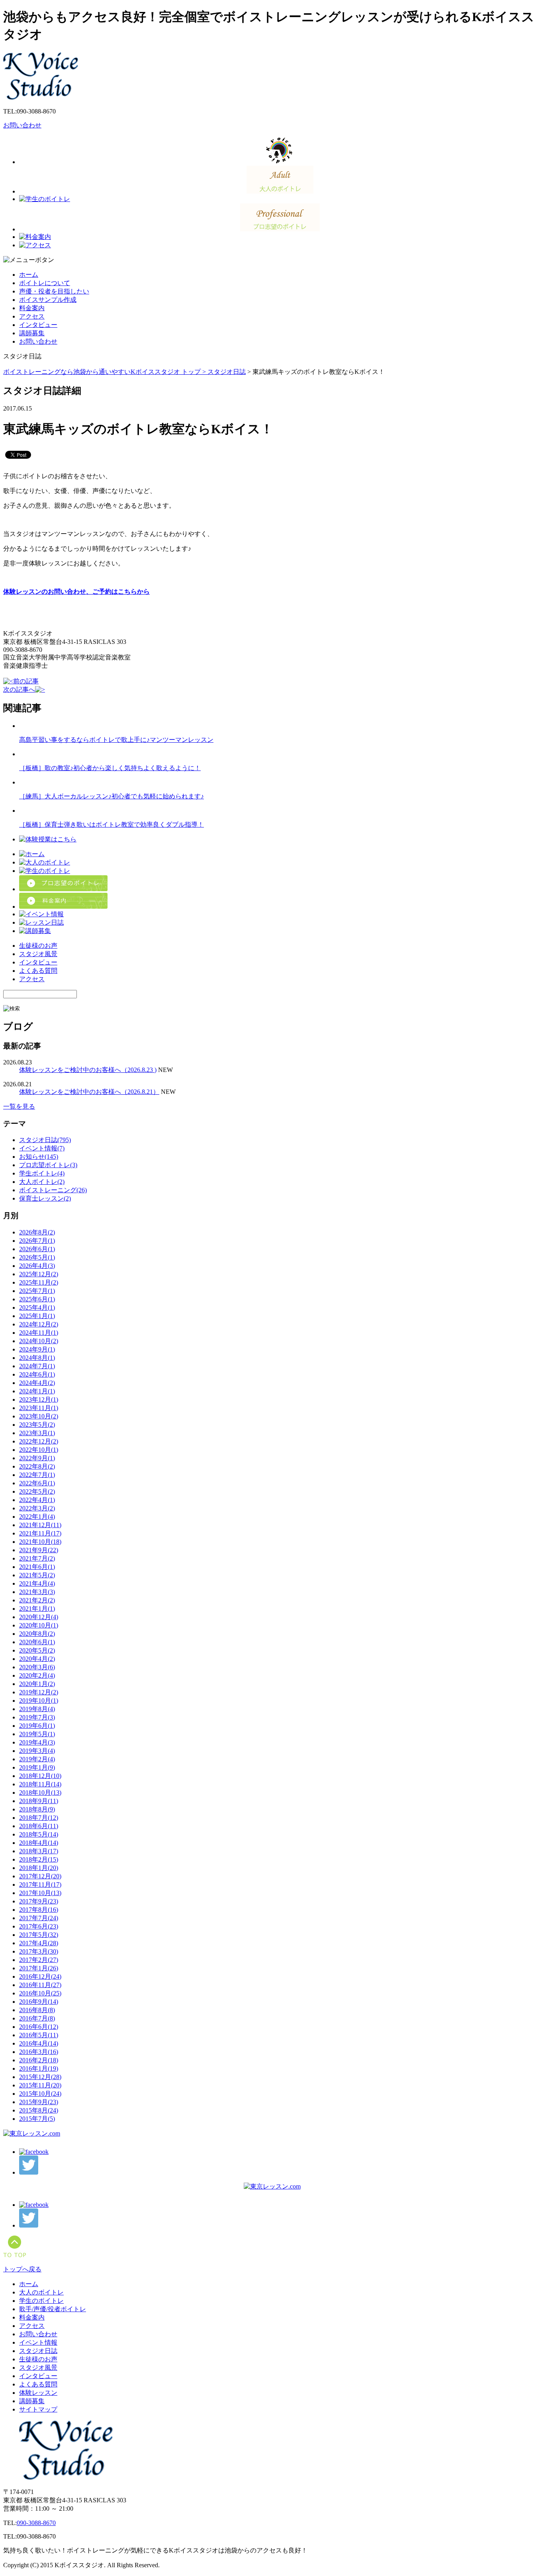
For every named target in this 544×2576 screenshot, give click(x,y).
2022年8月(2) (37, 1466)
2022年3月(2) (37, 1508)
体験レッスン (38, 2393)
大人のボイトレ (41, 2292)
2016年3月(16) (39, 2052)
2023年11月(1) (39, 1408)
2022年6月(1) (37, 1483)
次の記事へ (19, 689)
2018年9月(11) (39, 1801)
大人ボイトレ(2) (42, 1182)
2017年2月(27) (39, 1960)
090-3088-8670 (36, 2523)
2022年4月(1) (37, 1500)
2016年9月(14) (39, 2002)
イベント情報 (38, 2342)
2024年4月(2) (37, 1383)
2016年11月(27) (40, 1985)
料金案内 (32, 308)
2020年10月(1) (39, 1625)
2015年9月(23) (39, 2102)
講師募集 (32, 333)
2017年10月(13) (40, 1893)
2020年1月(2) (37, 1684)
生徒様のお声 (38, 946)
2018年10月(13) (40, 1793)
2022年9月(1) (37, 1458)
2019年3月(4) (37, 1751)
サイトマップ (38, 2409)
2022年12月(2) (39, 1441)
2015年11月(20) (40, 2085)
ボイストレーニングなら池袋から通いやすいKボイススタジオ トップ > (105, 372)
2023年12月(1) (39, 1399)
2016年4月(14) (39, 2043)
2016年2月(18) (39, 2060)
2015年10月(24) (40, 2094)
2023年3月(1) (37, 1433)
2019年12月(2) (39, 1692)
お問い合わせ (22, 125)
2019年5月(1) (37, 1734)
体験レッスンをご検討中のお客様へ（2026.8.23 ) (88, 1070)
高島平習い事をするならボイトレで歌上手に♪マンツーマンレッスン (116, 740)
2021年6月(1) (37, 1567)
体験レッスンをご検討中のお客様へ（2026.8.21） (89, 1092)
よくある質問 (38, 971)
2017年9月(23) (39, 1901)
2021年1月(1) (37, 1609)
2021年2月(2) (37, 1600)
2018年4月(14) (39, 1843)
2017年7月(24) (39, 1918)
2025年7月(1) (37, 1291)
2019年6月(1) (37, 1726)
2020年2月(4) (37, 1675)
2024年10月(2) (39, 1341)
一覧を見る (19, 1106)
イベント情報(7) (42, 1148)
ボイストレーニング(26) (53, 1190)
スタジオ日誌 (227, 372)
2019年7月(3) (37, 1717)
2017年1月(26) (39, 1968)
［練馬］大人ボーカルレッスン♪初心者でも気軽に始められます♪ (112, 796)
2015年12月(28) (40, 2077)
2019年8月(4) (37, 1709)
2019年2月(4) (37, 1759)
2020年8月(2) (37, 1634)
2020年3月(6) (37, 1667)
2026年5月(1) (37, 1257)
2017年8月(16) (39, 1910)
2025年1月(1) (37, 1316)
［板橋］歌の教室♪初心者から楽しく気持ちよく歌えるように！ (110, 768)
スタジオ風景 (38, 954)
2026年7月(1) (37, 1241)
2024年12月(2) (39, 1324)
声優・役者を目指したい (54, 291)
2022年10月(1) (39, 1450)
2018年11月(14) (40, 1784)
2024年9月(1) (37, 1349)
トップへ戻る (22, 2269)
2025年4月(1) (37, 1308)
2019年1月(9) (37, 1767)
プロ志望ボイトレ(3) (48, 1165)
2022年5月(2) (37, 1491)
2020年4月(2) (37, 1659)
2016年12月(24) (40, 1976)
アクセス (32, 316)
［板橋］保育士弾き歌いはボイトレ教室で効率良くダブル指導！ (112, 824)
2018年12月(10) (40, 1776)
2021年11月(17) (40, 1533)
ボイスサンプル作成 (48, 300)
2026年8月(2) (37, 1232)
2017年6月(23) (39, 1926)
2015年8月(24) (39, 2110)
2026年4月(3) (37, 1266)
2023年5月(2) (37, 1425)
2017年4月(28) (39, 1943)
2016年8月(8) (37, 2010)
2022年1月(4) (37, 1517)
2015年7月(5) (37, 2119)
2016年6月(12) (39, 2027)
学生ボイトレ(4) (42, 1173)
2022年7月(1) (37, 1475)
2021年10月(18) (40, 1542)
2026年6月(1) (37, 1249)
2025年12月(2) (39, 1274)
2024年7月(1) (37, 1366)
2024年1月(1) (37, 1391)
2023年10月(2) (39, 1416)
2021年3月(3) (37, 1592)
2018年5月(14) (39, 1834)
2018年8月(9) (37, 1809)
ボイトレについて (45, 283)
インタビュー (38, 325)
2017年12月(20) (40, 1876)
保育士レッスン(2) (45, 1198)
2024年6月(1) (37, 1374)
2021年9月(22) (39, 1550)
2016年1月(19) (39, 2068)
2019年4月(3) (37, 1742)
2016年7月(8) (37, 2018)
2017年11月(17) (40, 1885)
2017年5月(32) (39, 1935)
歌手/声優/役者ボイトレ (53, 2309)
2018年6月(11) (39, 1826)
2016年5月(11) (39, 2035)
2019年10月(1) (39, 1701)
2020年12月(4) (39, 1617)
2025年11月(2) (39, 1282)
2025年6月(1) (37, 1299)
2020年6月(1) (37, 1642)
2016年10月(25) (40, 1993)
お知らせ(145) (39, 1157)
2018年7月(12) (39, 1818)
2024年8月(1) (37, 1358)
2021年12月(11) (40, 1525)
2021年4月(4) (37, 1583)
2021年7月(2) (37, 1558)
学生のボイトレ (41, 2301)
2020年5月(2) (37, 1650)
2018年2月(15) (39, 1859)
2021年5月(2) (37, 1575)
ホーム (29, 275)
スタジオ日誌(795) (45, 1140)
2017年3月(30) (39, 1951)
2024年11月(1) (39, 1333)
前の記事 (26, 681)
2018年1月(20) (39, 1868)
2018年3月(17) (39, 1851)
